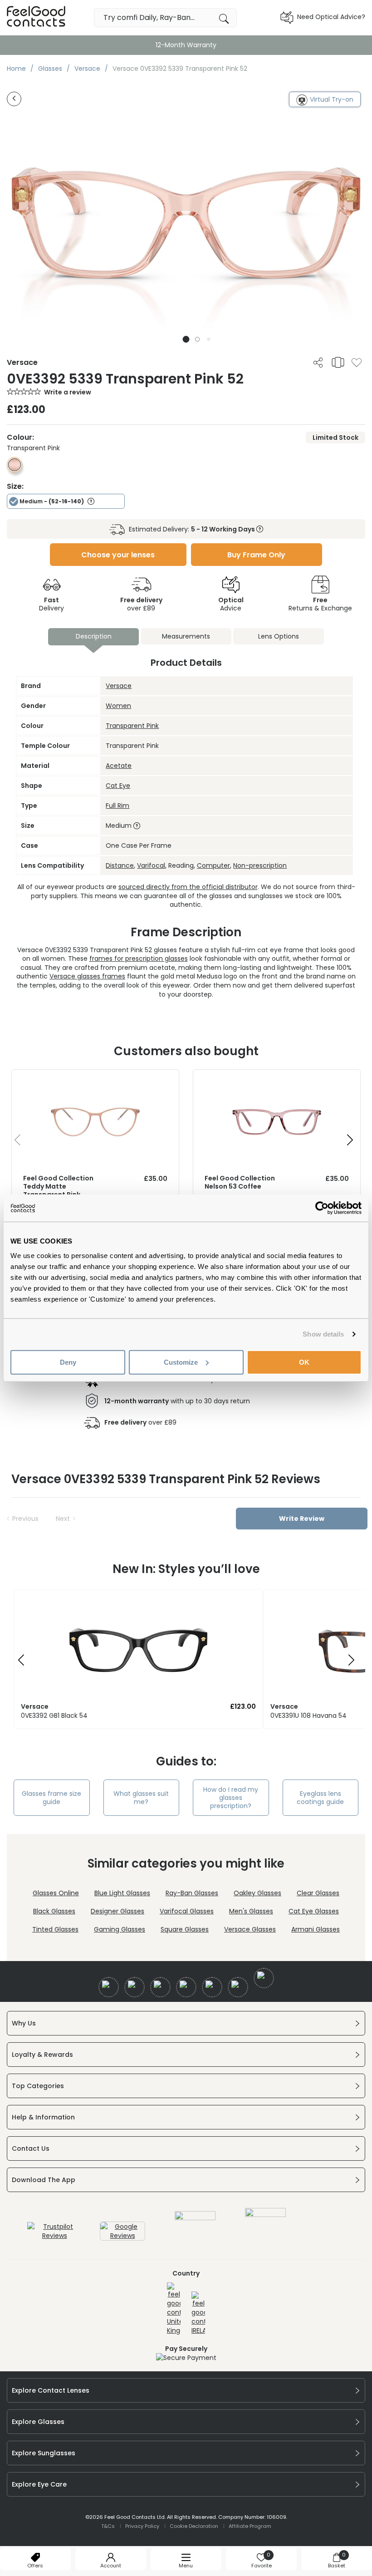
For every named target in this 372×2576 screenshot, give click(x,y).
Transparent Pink (132, 726)
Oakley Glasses (257, 1893)
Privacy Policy (142, 2526)
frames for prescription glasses (139, 959)
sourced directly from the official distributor (188, 887)
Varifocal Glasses (187, 1911)
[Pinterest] (238, 1987)
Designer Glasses (117, 1911)
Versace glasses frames (87, 976)
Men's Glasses (251, 1911)
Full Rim (117, 806)
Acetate (119, 766)
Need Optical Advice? (331, 17)
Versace (119, 686)
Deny (68, 1362)
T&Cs (108, 2526)
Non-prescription (260, 865)
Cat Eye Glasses (314, 1911)
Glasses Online (56, 1893)
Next (63, 1519)
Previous (25, 1519)
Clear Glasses (318, 1893)
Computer (213, 865)
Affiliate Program (250, 2526)
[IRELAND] (198, 2313)
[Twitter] (135, 1987)
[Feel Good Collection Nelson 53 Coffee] (277, 1079)
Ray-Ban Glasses (192, 1893)
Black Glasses (54, 1911)
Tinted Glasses (55, 1929)
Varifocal (151, 865)
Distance (120, 865)
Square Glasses (185, 1929)
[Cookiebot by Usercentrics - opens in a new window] (322, 1208)
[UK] (174, 2309)
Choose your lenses (118, 555)
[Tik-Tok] (264, 1978)
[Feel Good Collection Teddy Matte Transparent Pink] (95, 1079)
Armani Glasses (316, 1929)
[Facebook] (109, 1987)
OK (304, 1362)
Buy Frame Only (256, 555)
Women (118, 706)
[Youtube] (186, 1987)
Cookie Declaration (194, 2526)
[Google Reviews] (122, 2236)
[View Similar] (338, 362)
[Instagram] (160, 1987)
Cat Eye (118, 786)
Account (111, 2566)
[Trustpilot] (54, 2236)
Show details (323, 1334)
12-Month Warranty (186, 45)
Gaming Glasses (120, 1929)
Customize (181, 1362)
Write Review (302, 1519)
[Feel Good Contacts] (36, 17)
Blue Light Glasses (122, 1893)
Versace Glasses (250, 1929)
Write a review (68, 392)
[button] (186, 339)
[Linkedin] (212, 1987)
